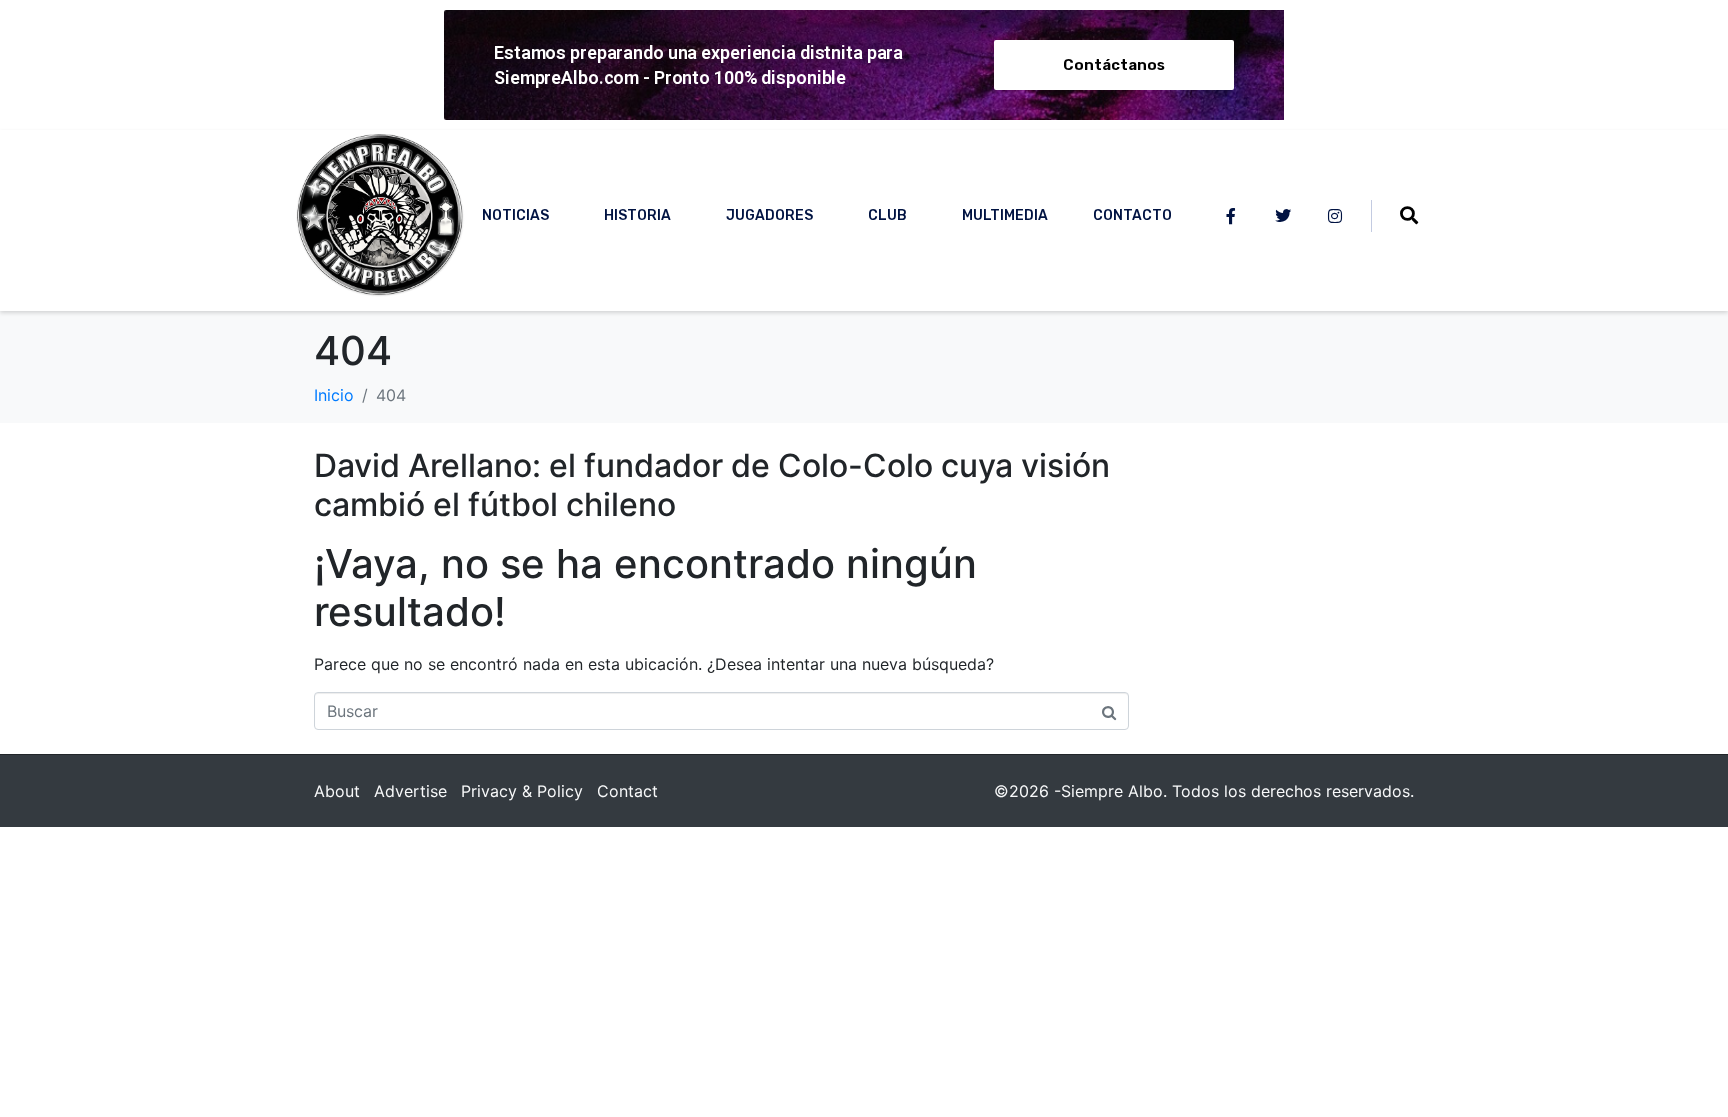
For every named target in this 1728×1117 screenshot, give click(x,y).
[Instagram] (1335, 216)
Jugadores (769, 215)
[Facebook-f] (1231, 216)
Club (887, 215)
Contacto (1132, 215)
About (337, 791)
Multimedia (1005, 215)
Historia (637, 215)
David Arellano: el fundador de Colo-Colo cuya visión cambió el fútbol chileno (712, 484)
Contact (627, 791)
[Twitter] (1283, 216)
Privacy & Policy (522, 791)
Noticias (515, 215)
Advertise (410, 791)
